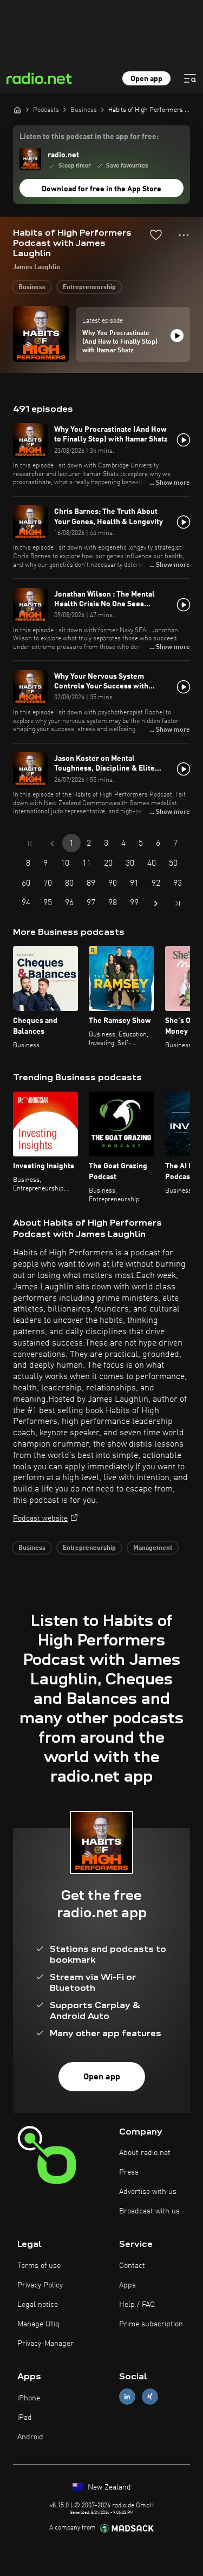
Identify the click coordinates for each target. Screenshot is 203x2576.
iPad (25, 2418)
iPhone (29, 2398)
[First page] (30, 844)
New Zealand (108, 2487)
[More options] (184, 235)
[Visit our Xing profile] (150, 2397)
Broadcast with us (149, 2211)
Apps (127, 2285)
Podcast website (40, 1518)
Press (129, 2172)
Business (32, 287)
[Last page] (178, 904)
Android (30, 2437)
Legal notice (38, 2305)
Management (153, 1548)
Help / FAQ (137, 2305)
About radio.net (145, 2153)
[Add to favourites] (156, 235)
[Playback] (177, 336)
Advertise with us (148, 2192)
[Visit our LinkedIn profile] (127, 2397)
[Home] (17, 110)
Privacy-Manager (45, 2344)
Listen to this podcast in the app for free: (89, 137)
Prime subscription (151, 2324)
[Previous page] (52, 844)
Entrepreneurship (89, 287)
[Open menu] (190, 78)
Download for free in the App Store (101, 189)
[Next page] (156, 904)
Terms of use (39, 2266)
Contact (132, 2266)
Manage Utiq (38, 2324)
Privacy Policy (40, 2285)
